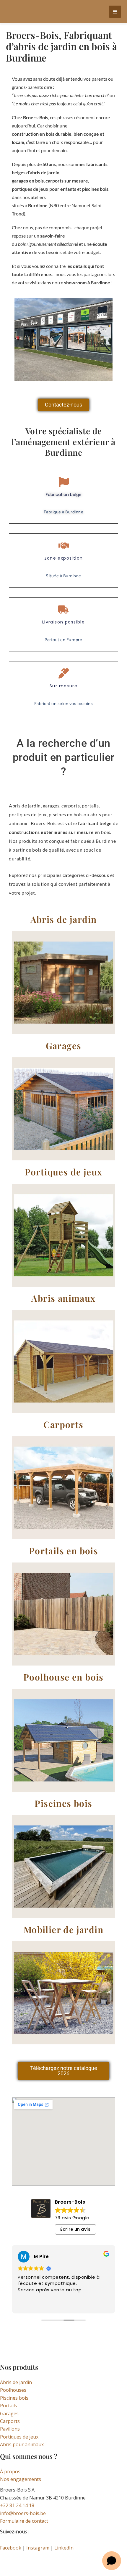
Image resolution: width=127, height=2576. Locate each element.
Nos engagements (21, 2479)
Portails (9, 2406)
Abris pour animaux (22, 2444)
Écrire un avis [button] (75, 2229)
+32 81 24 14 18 (17, 2505)
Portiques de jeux (19, 2437)
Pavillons (10, 2429)
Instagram (38, 2548)
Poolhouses (13, 2390)
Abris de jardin (16, 2382)
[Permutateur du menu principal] (115, 12)
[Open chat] (112, 2561)
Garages (9, 2414)
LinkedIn (64, 2548)
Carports (10, 2421)
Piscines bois (14, 2398)
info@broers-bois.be (23, 2513)
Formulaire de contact (24, 2521)
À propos (10, 2471)
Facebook (11, 2548)
